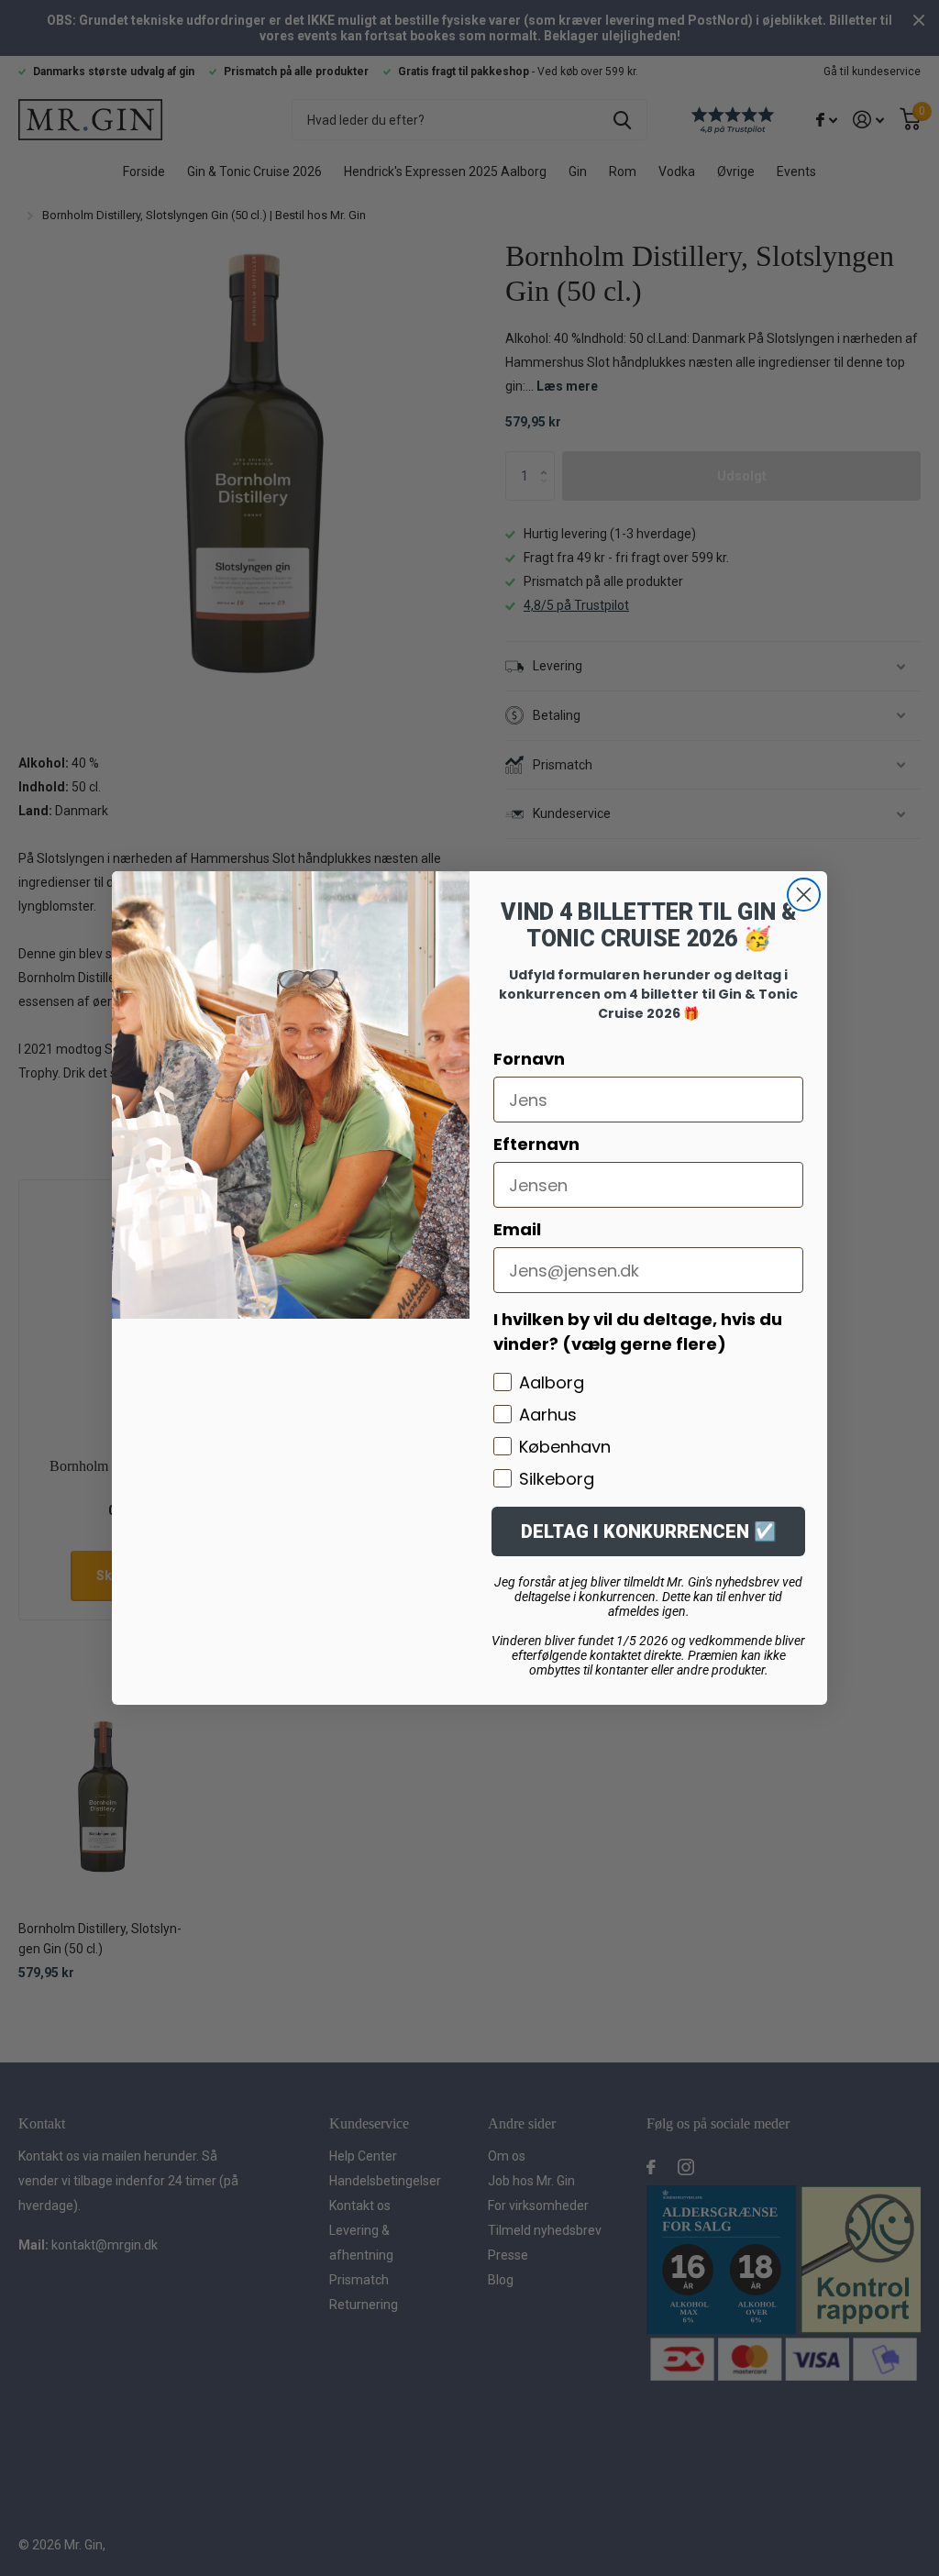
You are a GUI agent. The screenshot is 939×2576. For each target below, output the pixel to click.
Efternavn (536, 1144)
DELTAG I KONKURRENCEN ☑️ (649, 1531)
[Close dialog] (804, 895)
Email (517, 1229)
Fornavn (529, 1059)
